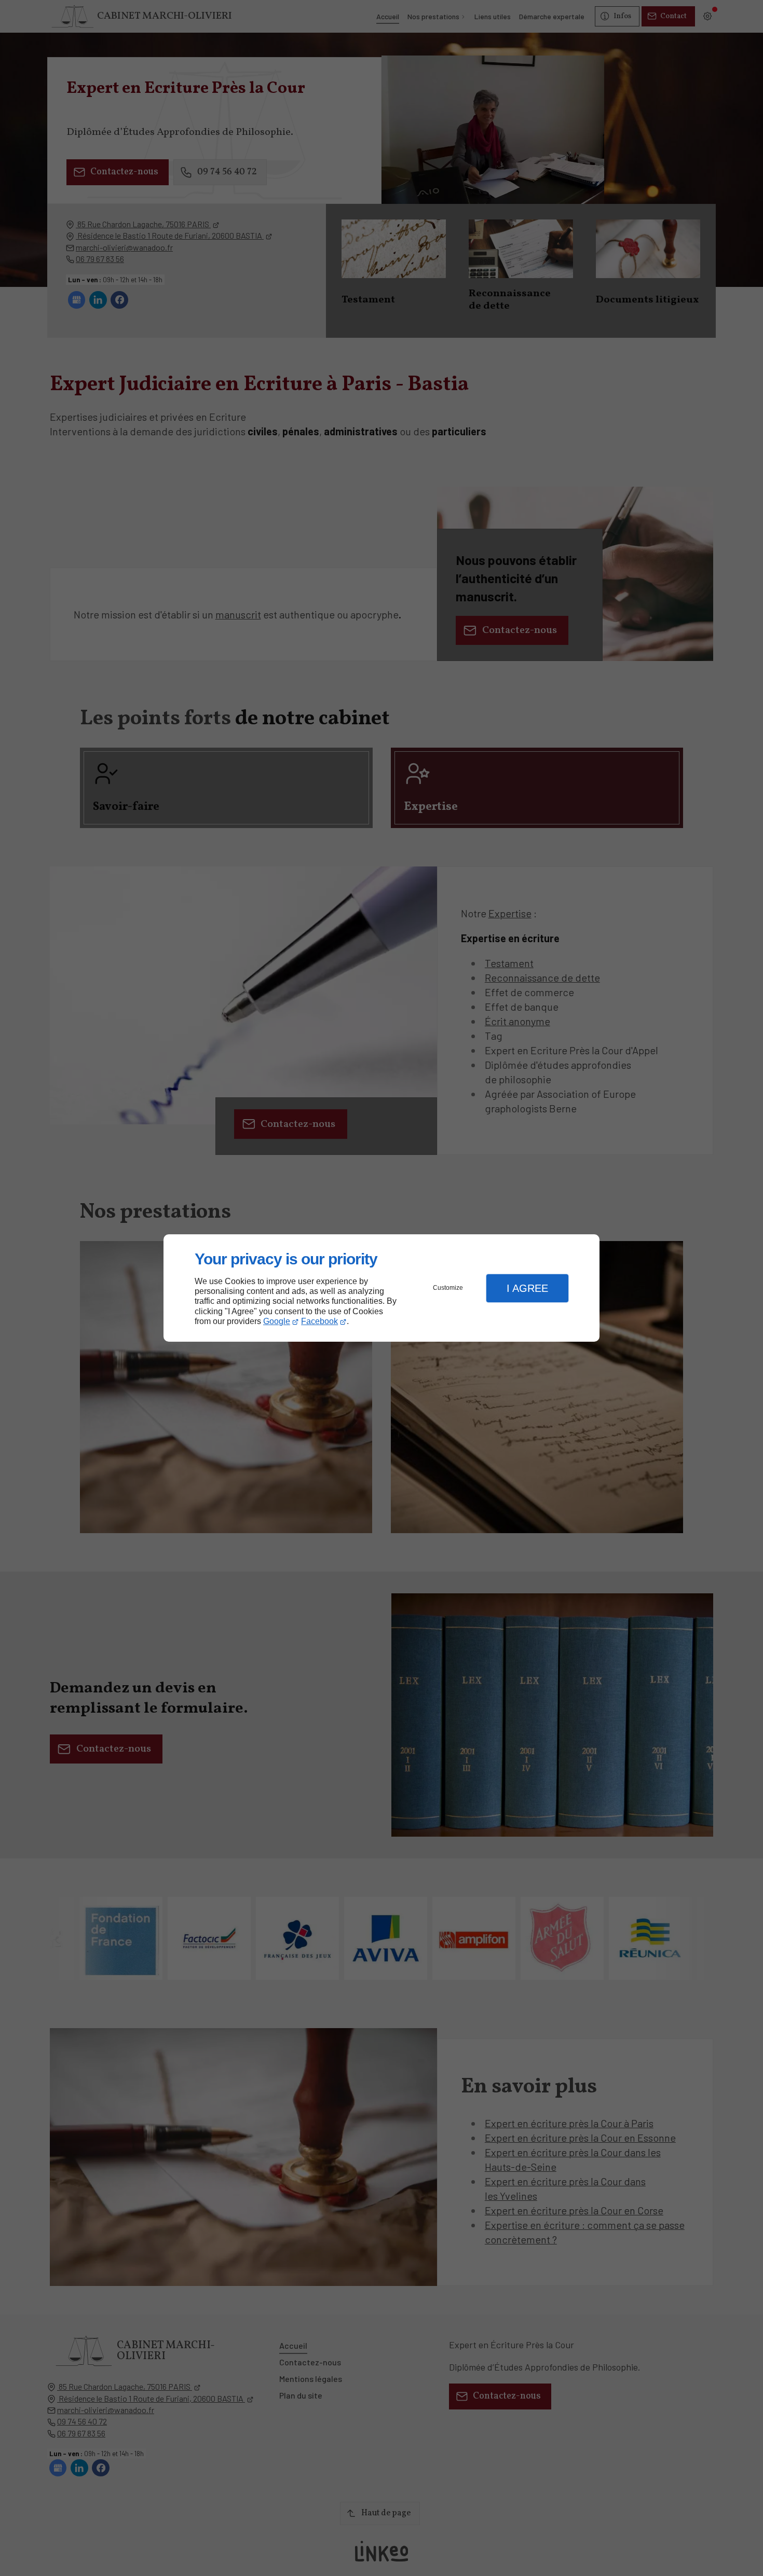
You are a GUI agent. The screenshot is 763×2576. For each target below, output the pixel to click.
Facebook (319, 1321)
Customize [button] (448, 1288)
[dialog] (382, 1288)
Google (277, 1321)
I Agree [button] (527, 1288)
